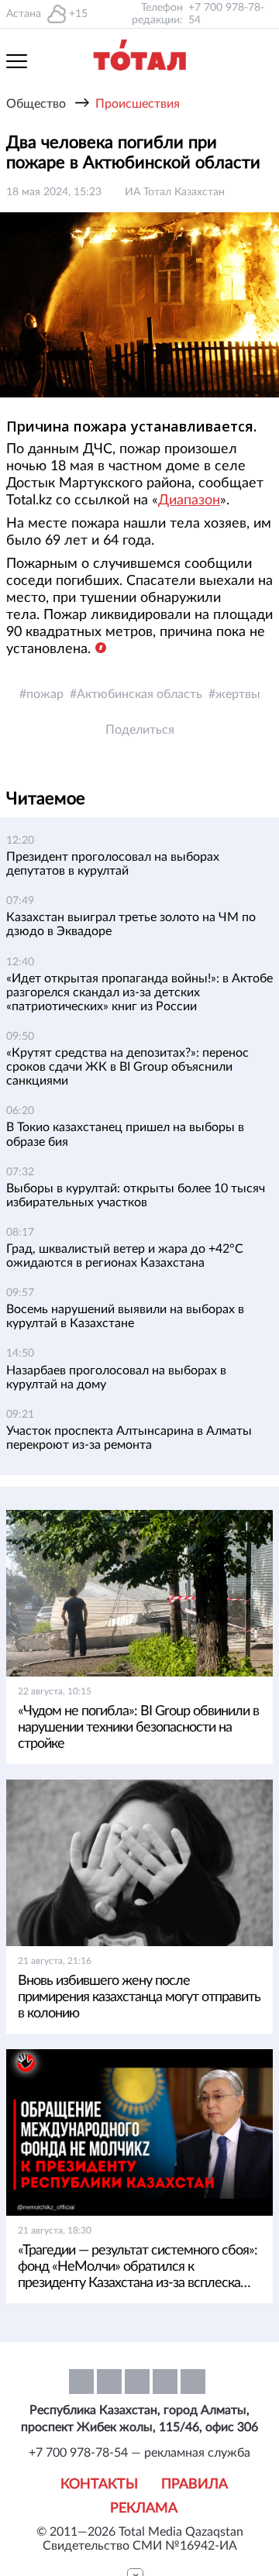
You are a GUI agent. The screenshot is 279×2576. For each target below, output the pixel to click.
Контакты (99, 2485)
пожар (45, 694)
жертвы (238, 694)
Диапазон (189, 500)
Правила (195, 2485)
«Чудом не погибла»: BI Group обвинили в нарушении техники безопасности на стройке (138, 1728)
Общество (36, 104)
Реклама (144, 2509)
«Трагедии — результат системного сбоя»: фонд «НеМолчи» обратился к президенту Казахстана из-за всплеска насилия (138, 2268)
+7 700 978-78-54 (226, 14)
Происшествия (138, 104)
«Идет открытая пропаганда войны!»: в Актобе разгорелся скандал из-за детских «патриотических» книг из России (139, 992)
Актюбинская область (139, 694)
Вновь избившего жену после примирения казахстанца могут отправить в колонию (139, 1997)
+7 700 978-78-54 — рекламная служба (139, 2453)
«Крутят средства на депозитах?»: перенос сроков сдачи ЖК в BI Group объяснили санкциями (127, 1067)
